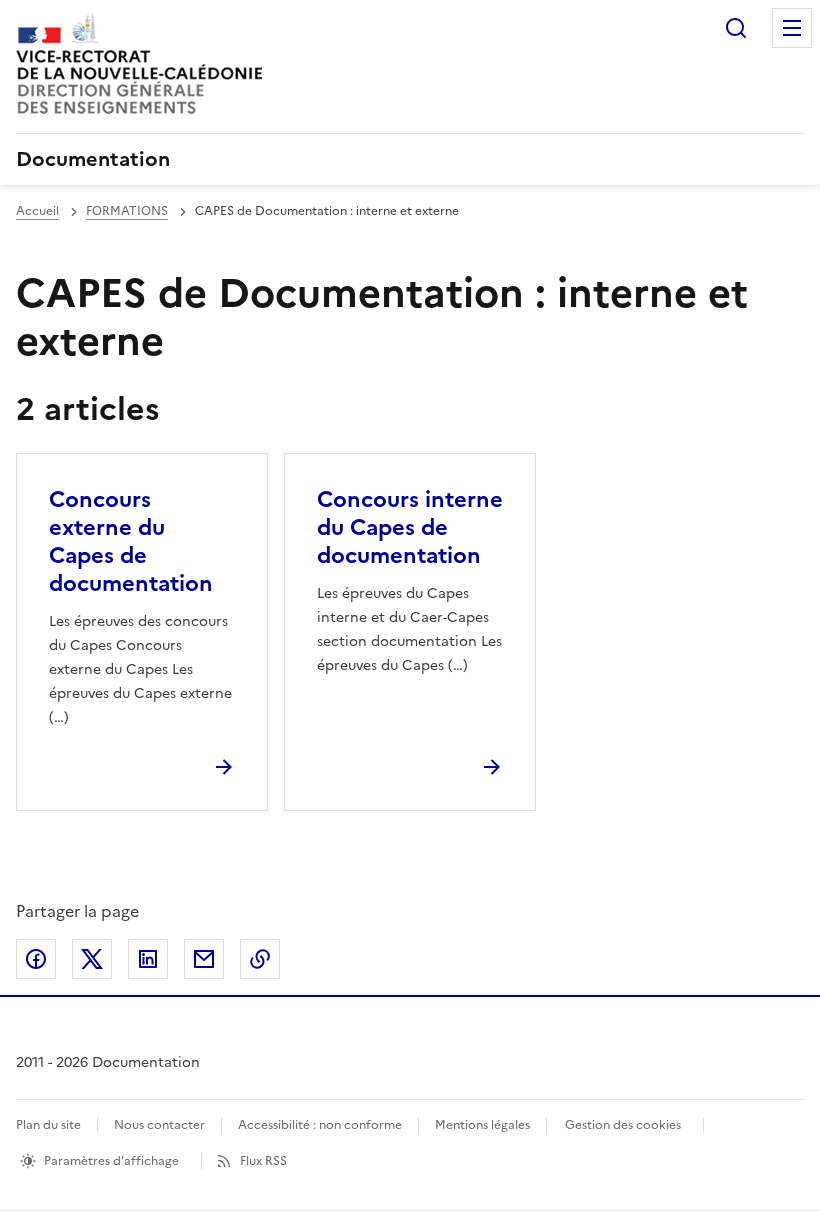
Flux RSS (263, 1161)
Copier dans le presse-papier (260, 959)
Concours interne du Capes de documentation (410, 527)
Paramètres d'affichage (111, 1161)
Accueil (37, 211)
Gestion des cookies (623, 1125)
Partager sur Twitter (92, 959)
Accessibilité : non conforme (320, 1125)
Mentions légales (482, 1125)
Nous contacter (159, 1125)
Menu (792, 28)
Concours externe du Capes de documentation (131, 541)
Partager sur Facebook (36, 959)
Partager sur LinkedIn (148, 959)
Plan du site (48, 1125)
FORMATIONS (127, 211)
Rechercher (736, 28)
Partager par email (204, 959)
